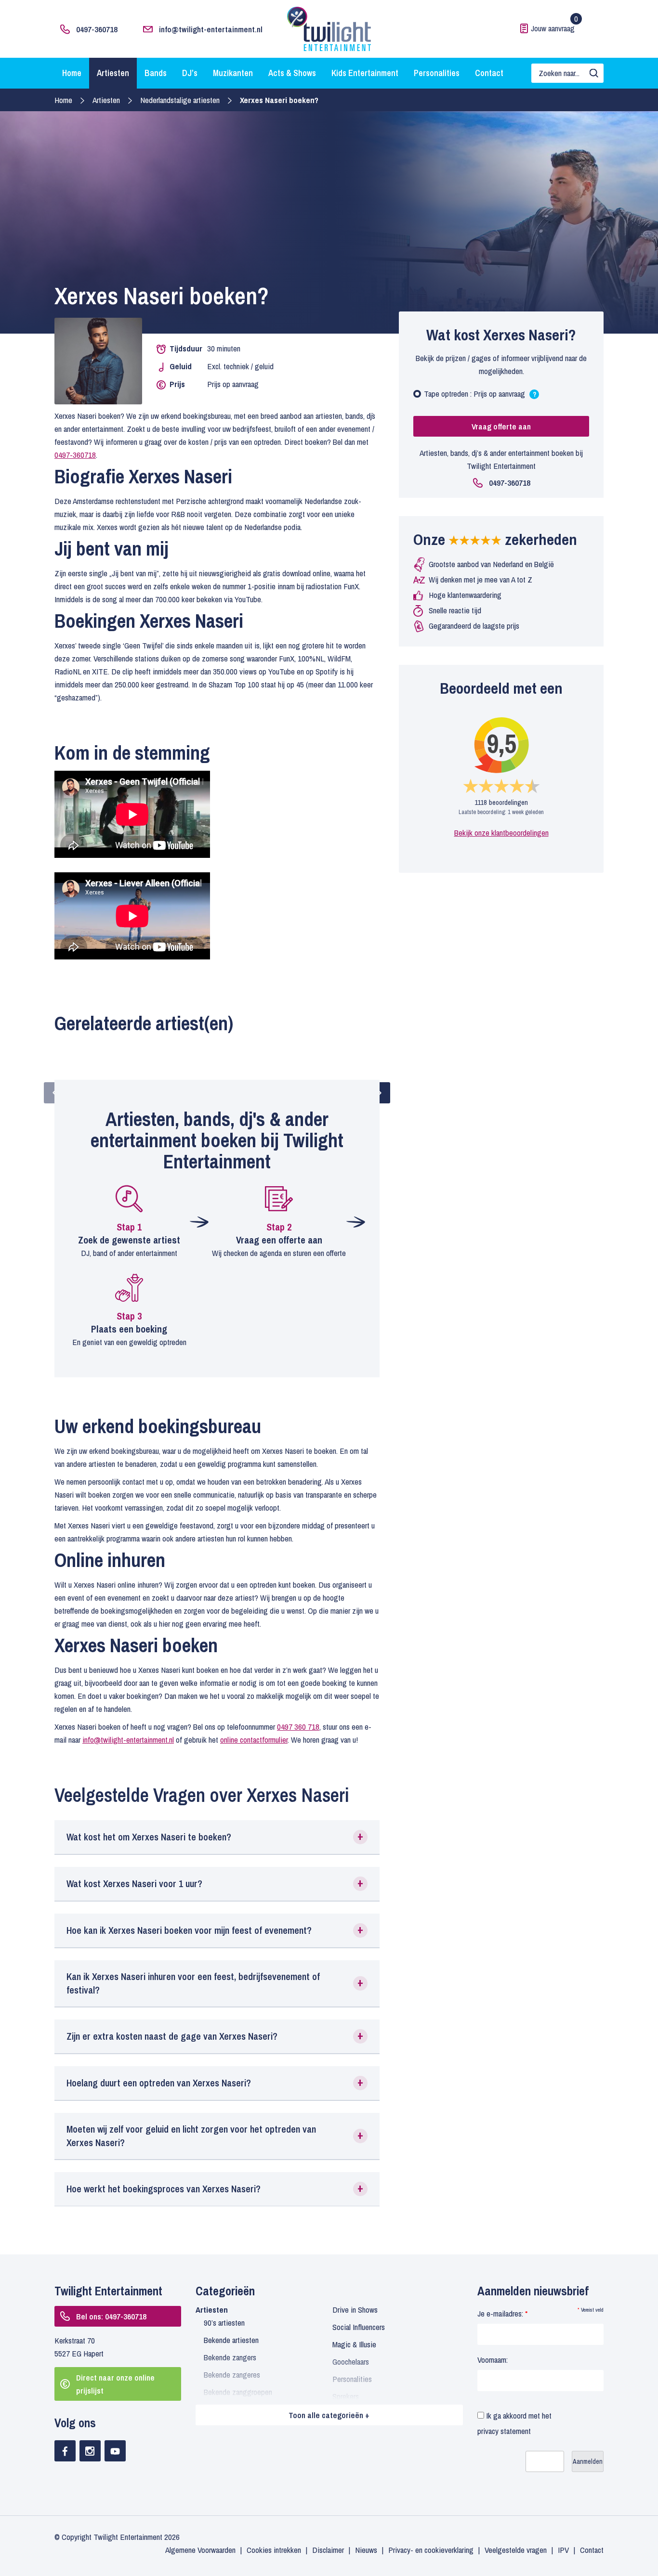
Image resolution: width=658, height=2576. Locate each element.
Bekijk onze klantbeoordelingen (501, 833)
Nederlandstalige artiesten (180, 100)
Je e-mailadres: (502, 2313)
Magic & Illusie (354, 2344)
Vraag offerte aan (501, 426)
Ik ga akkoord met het (514, 2423)
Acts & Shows (292, 73)
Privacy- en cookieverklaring (431, 2550)
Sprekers (346, 2396)
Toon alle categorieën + (329, 2415)
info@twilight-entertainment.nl (211, 29)
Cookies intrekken (274, 2550)
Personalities (437, 73)
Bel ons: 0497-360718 (111, 2316)
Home (72, 73)
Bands (156, 73)
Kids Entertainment (365, 73)
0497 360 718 (298, 1727)
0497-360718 (97, 29)
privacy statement (504, 2431)
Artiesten (113, 73)
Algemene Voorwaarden (200, 2550)
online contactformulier (254, 1740)
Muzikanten (233, 73)
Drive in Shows (355, 2310)
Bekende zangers (230, 2357)
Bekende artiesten (231, 2340)
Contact (489, 73)
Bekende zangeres (232, 2375)
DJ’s (190, 73)
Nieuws (366, 2550)
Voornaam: (493, 2360)
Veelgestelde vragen (516, 2550)
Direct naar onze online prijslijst (115, 2384)
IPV (563, 2550)
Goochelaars (351, 2362)
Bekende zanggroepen (238, 2392)
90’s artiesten (224, 2323)
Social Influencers (359, 2327)
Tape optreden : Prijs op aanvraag (480, 396)
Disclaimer (328, 2550)
